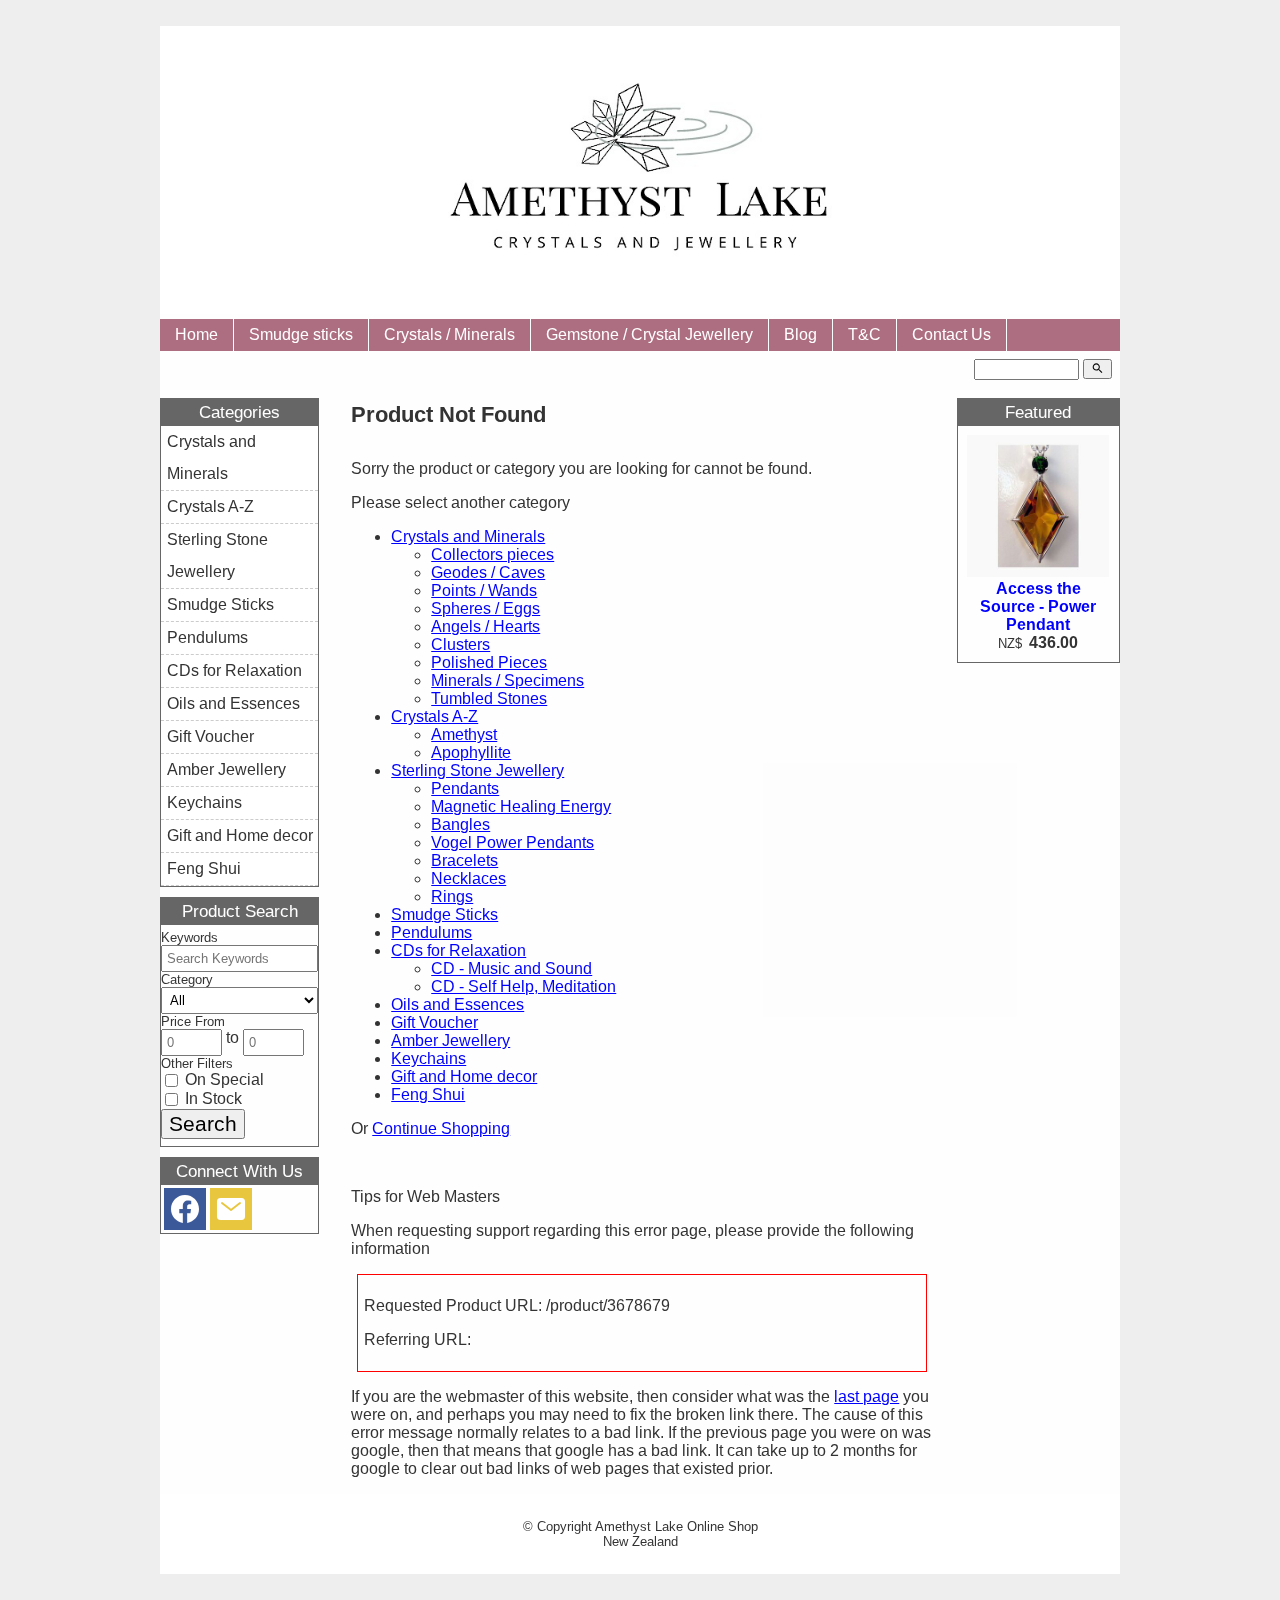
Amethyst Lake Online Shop (676, 1526)
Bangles (460, 824)
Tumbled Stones (489, 698)
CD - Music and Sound (511, 968)
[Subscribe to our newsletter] (231, 1213)
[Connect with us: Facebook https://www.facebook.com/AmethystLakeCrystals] (185, 1213)
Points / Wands (484, 590)
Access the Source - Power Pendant (1038, 606)
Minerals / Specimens (507, 680)
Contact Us (951, 334)
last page (866, 1396)
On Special (222, 1079)
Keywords (189, 937)
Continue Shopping (441, 1128)
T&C (864, 334)
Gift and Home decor (464, 1076)
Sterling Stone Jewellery (477, 770)
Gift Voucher (434, 1022)
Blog (800, 334)
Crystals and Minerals (468, 536)
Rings (452, 896)
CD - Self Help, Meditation (523, 986)
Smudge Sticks (444, 914)
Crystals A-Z (434, 716)
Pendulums (431, 932)
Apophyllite (471, 752)
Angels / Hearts (485, 626)
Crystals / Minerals (449, 334)
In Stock (211, 1098)
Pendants (465, 788)
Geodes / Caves (488, 572)
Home (196, 334)
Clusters (460, 644)
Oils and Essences (457, 1004)
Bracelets (464, 860)
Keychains (428, 1058)
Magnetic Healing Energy (521, 806)
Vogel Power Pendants (512, 842)
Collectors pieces (492, 554)
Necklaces (468, 878)
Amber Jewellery (450, 1040)
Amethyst (464, 734)
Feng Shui (428, 1094)
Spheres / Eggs (485, 608)
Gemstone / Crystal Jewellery (649, 334)
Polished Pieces (489, 662)
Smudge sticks (301, 334)
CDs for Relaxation (458, 950)
